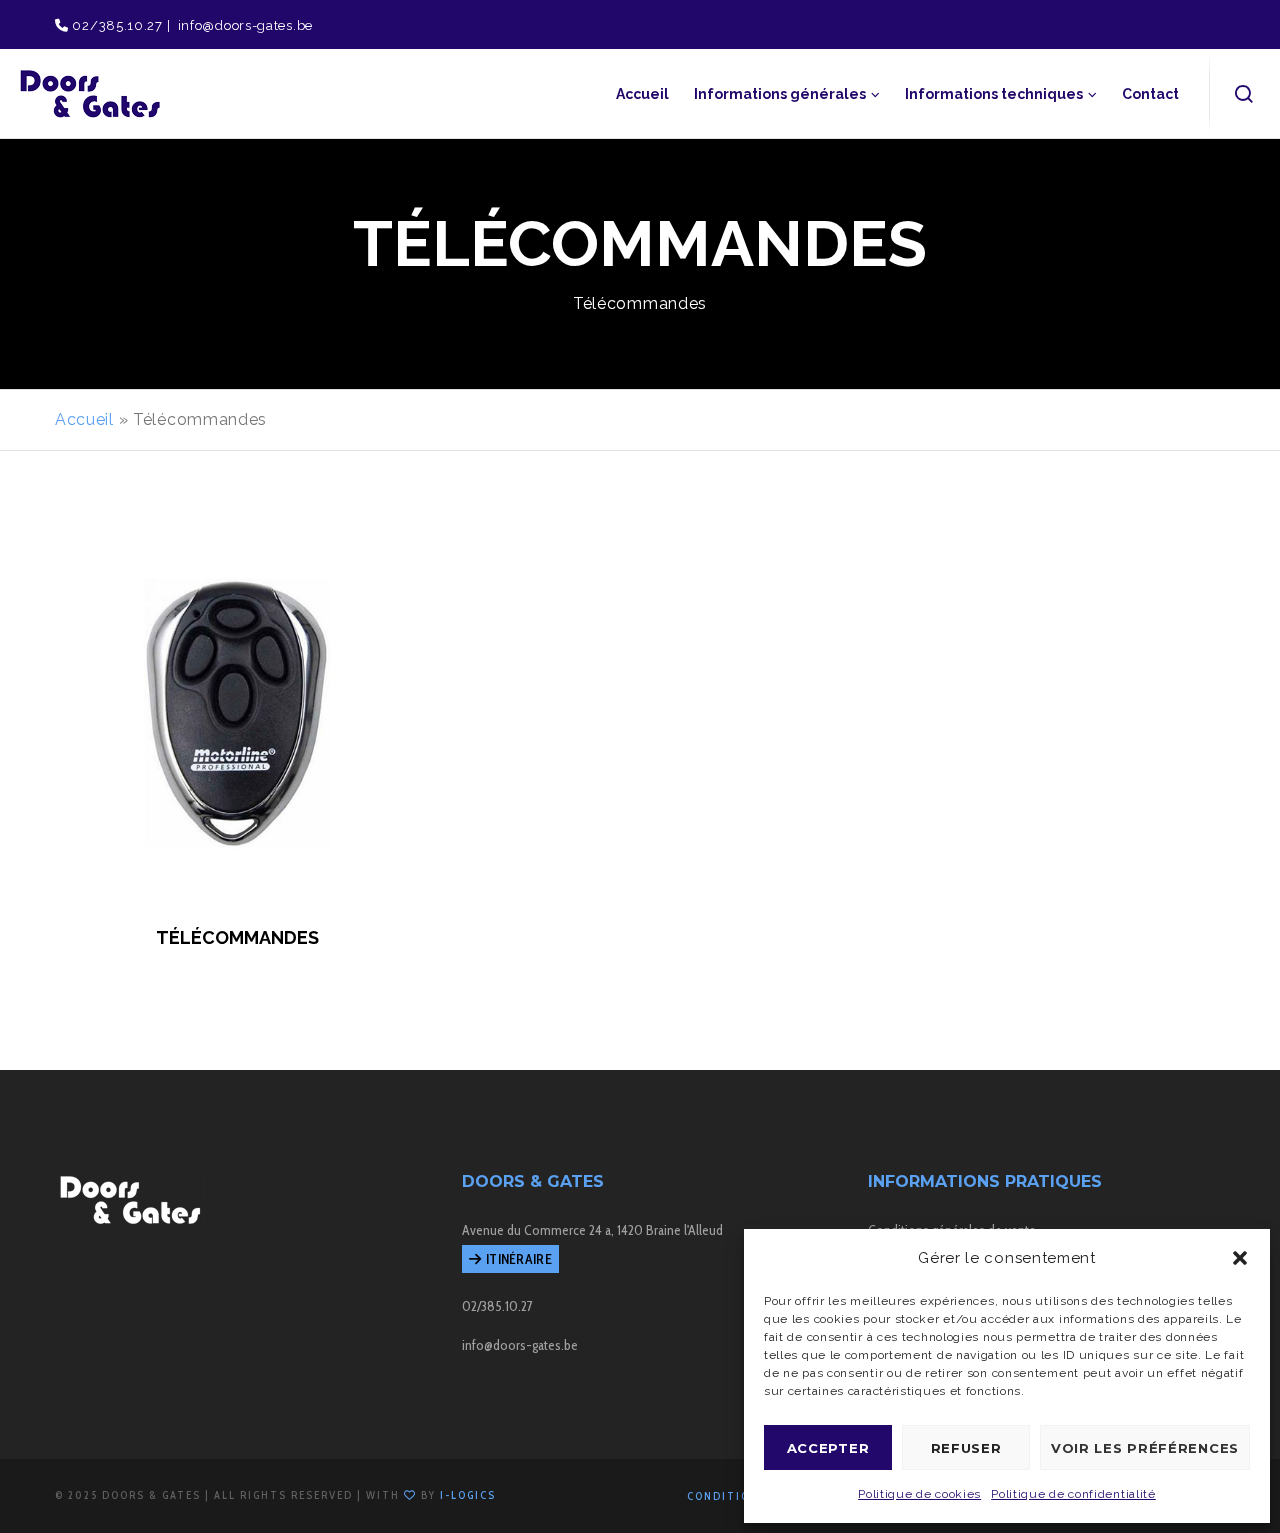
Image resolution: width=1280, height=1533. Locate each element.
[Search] (1244, 94)
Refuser (966, 1448)
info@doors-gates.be (243, 25)
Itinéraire (519, 1259)
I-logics (468, 1495)
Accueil (84, 419)
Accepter (828, 1448)
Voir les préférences (1145, 1448)
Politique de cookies (919, 1494)
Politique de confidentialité (1073, 1494)
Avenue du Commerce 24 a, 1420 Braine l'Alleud (592, 1230)
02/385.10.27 (116, 25)
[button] (1240, 1258)
